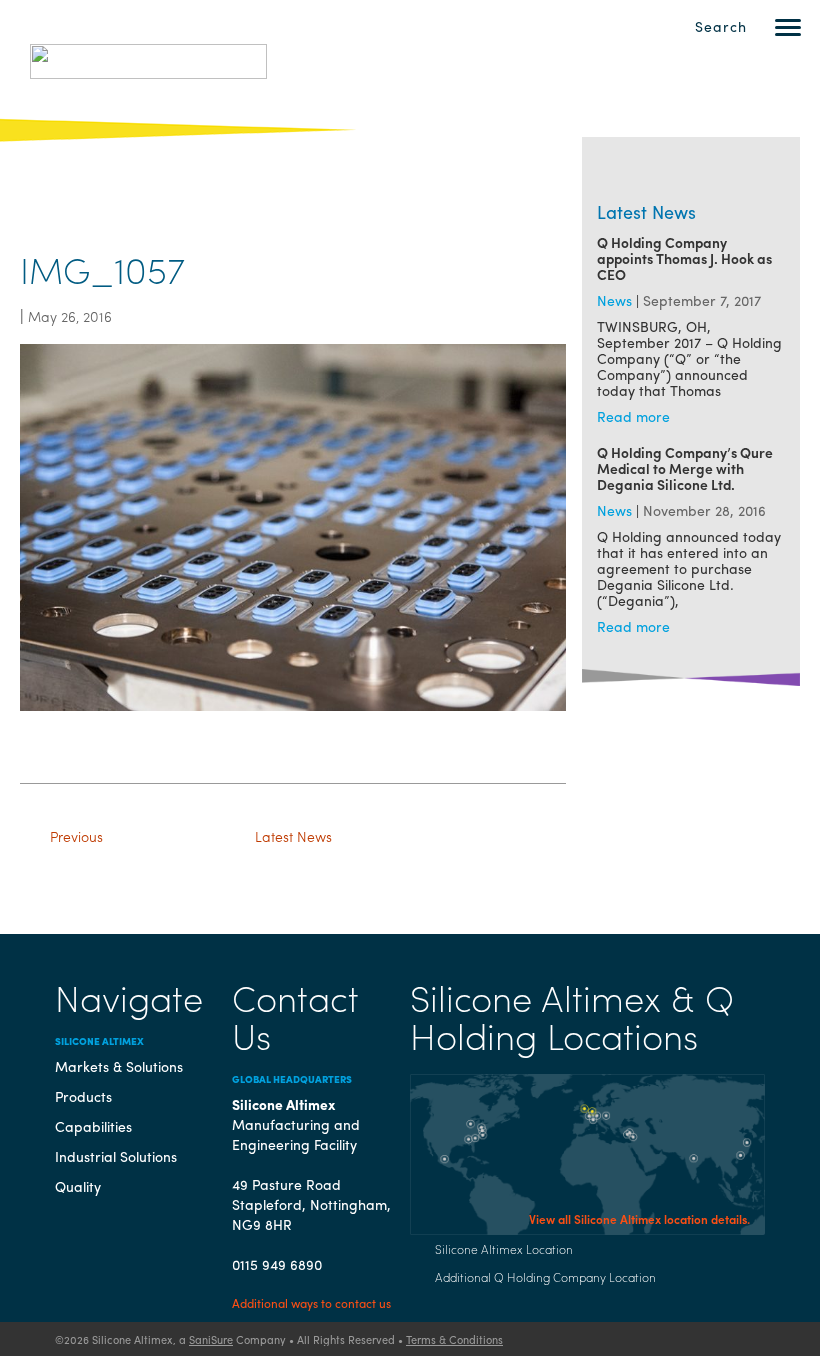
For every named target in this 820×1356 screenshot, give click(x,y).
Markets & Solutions (119, 1066)
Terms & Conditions (454, 1339)
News (614, 300)
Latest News (293, 836)
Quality (78, 1186)
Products (83, 1096)
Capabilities (93, 1126)
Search (721, 26)
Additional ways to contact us (311, 1303)
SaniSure (211, 1339)
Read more (633, 416)
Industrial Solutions (116, 1156)
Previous (76, 836)
